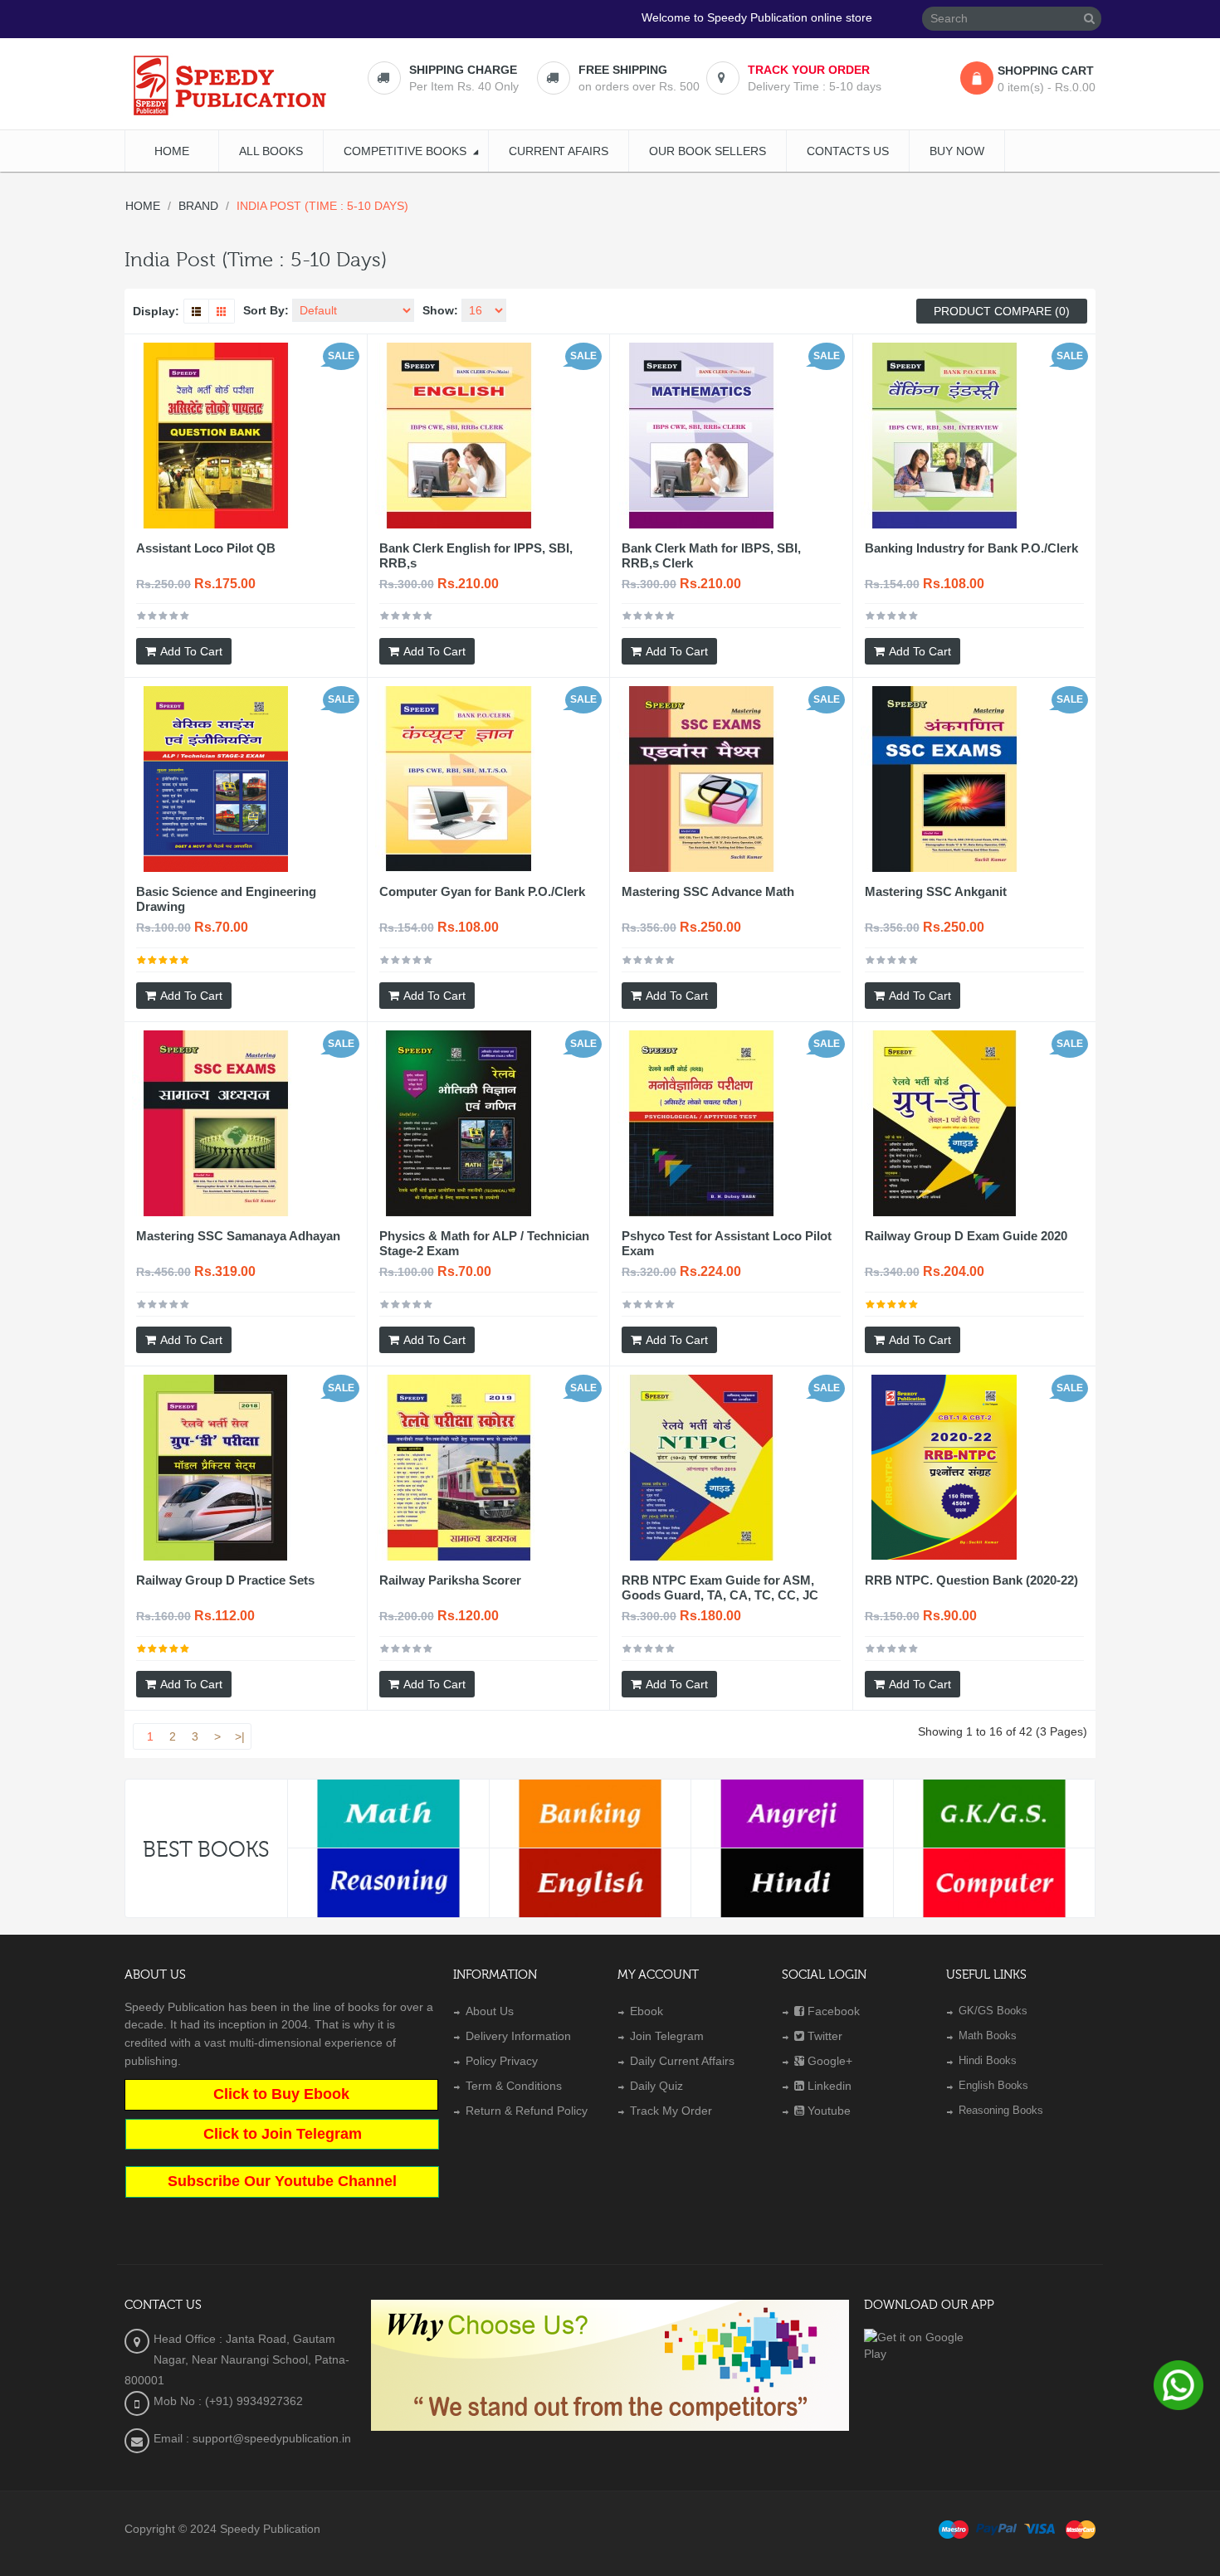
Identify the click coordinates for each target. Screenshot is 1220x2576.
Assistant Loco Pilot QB (206, 548)
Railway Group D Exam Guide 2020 (966, 1236)
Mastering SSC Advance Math (708, 891)
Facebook (834, 2011)
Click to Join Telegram (283, 2134)
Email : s (176, 2438)
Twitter (825, 2036)
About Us (490, 2011)
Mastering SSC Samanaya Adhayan (238, 1236)
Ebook (647, 2011)
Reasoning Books (1001, 2110)
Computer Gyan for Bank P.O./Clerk (482, 891)
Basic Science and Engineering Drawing (226, 899)
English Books (993, 2085)
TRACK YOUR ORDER (809, 70)
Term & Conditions (514, 2086)
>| (240, 1736)
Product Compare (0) (1002, 311)
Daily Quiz (656, 2086)
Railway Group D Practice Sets (225, 1580)
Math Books (988, 2035)
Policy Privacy (502, 2061)
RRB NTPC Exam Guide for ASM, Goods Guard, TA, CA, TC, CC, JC (720, 1587)
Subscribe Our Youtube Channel (282, 2181)
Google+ (830, 2061)
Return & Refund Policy (527, 2111)
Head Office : (190, 2339)
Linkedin (830, 2086)
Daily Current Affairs (682, 2061)
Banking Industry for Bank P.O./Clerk (971, 548)
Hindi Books (988, 2060)
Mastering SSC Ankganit (936, 891)
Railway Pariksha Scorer (450, 1580)
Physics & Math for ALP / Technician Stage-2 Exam (484, 1243)
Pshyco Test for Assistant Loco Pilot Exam (727, 1243)
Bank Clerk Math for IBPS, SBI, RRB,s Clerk (711, 555)
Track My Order (671, 2111)
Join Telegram (667, 2036)
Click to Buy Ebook (281, 2094)
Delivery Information (518, 2036)
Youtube (829, 2111)
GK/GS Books (993, 2011)
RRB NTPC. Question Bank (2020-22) (971, 1580)
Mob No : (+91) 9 (198, 2401)
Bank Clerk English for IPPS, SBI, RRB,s (476, 555)
